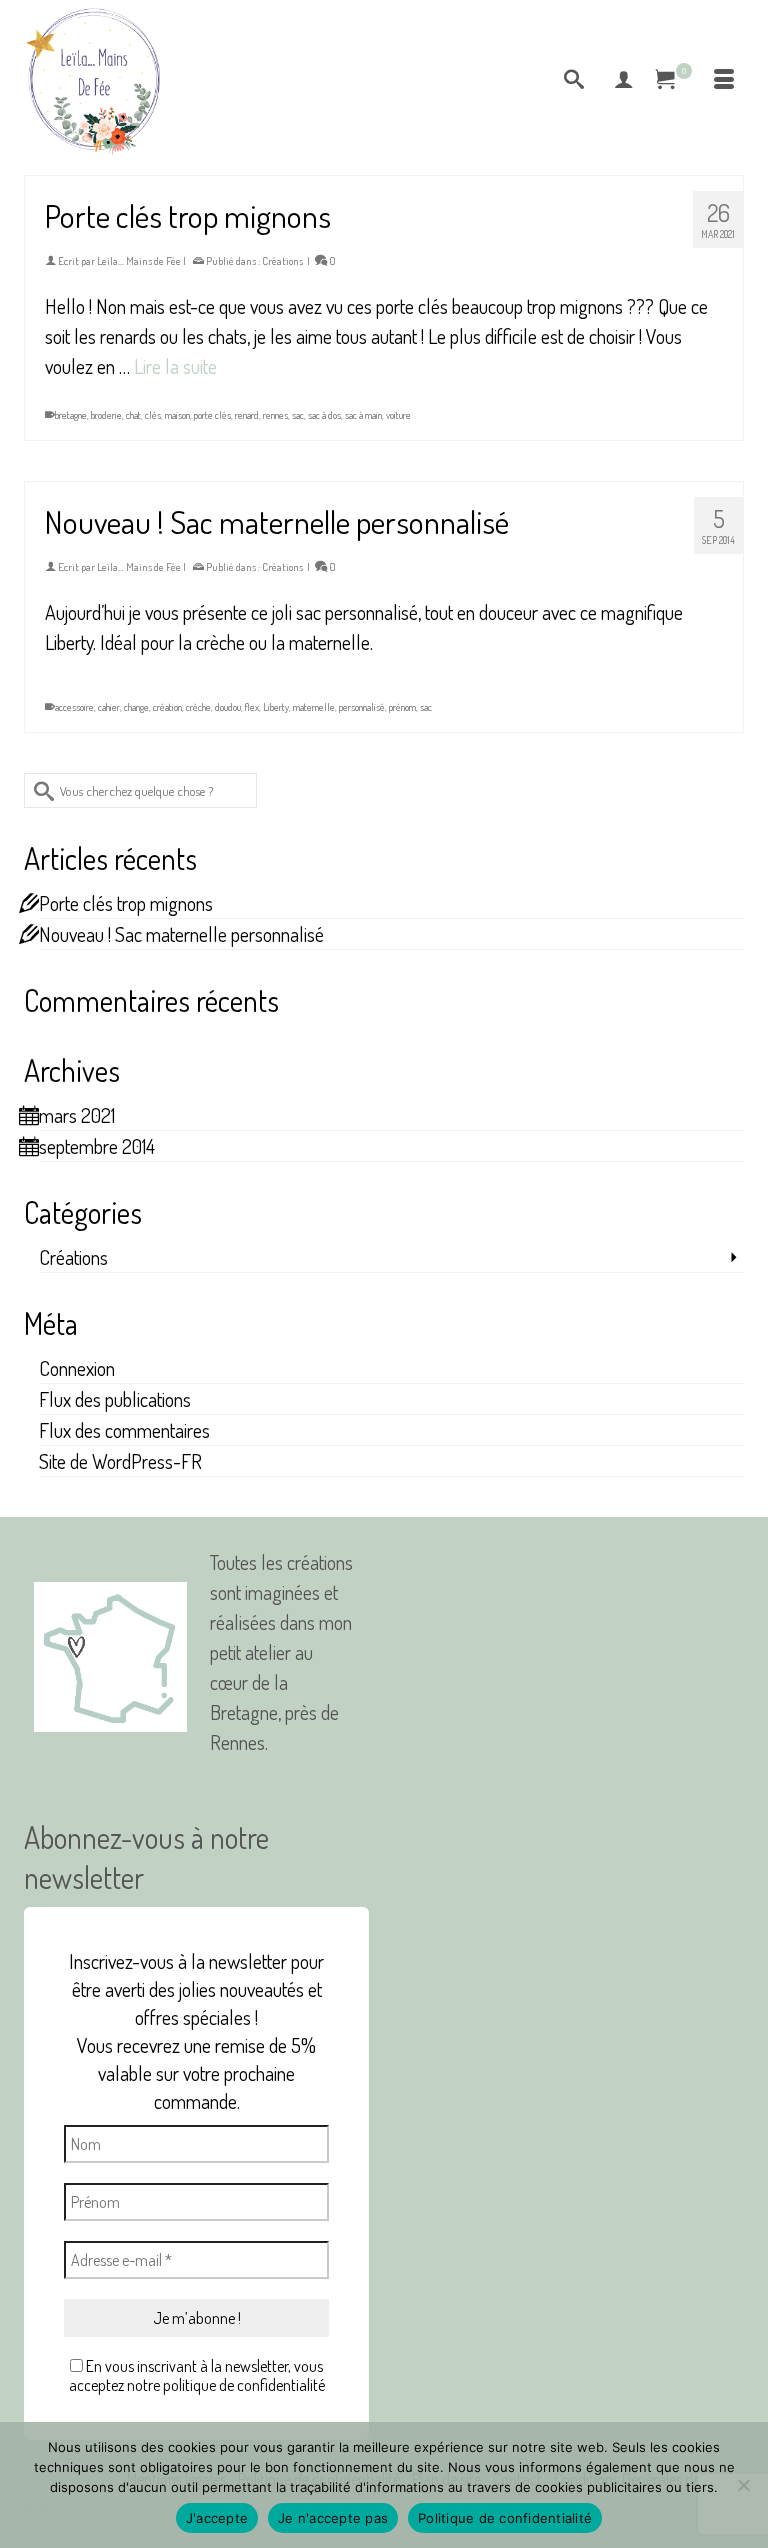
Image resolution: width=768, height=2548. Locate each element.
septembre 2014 (97, 1146)
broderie (106, 415)
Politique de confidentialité (505, 2518)
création (167, 707)
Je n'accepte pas (333, 2518)
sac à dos (324, 415)
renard (247, 415)
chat (133, 415)
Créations (282, 261)
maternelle (314, 707)
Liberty (276, 707)
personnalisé (362, 707)
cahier (109, 707)
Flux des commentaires (124, 1430)
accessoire (74, 707)
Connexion (77, 1368)
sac (298, 415)
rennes (275, 415)
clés (153, 415)
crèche (198, 707)
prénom (402, 707)
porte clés (212, 415)
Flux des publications (115, 1399)
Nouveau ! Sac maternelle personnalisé (181, 934)
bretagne (71, 415)
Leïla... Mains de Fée (139, 261)
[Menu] (724, 80)
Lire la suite (175, 366)
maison (177, 415)
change (136, 707)
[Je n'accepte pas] (743, 2485)
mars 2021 (77, 1115)
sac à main (363, 415)
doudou (228, 707)
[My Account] (624, 80)
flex (252, 707)
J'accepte (217, 2518)
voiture (398, 415)
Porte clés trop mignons (126, 903)
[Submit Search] (39, 790)
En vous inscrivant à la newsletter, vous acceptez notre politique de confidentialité (197, 2376)
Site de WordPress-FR (120, 1461)
